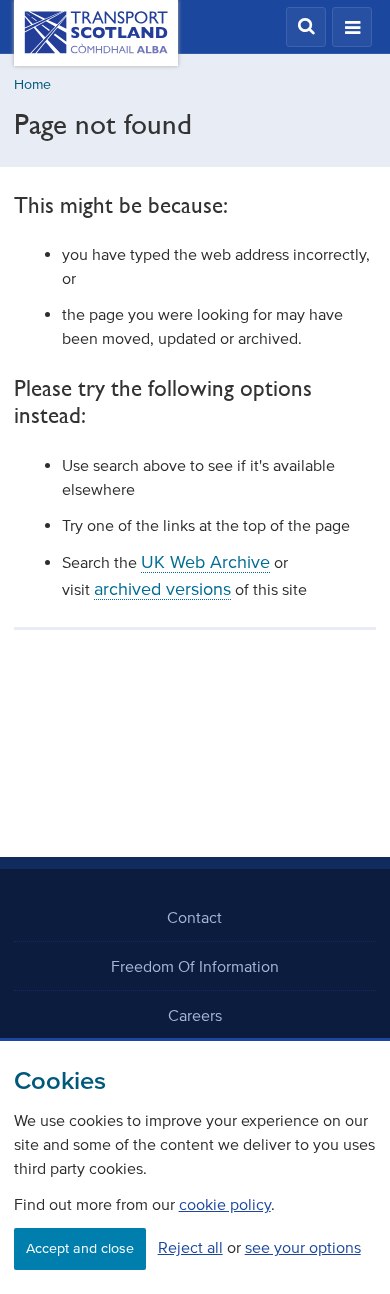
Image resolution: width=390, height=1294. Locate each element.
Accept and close (80, 1248)
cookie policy (225, 1204)
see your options (303, 1247)
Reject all (190, 1247)
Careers (195, 1015)
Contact (194, 917)
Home (32, 84)
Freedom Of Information (195, 966)
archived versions (162, 589)
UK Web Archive (205, 562)
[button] (306, 27)
